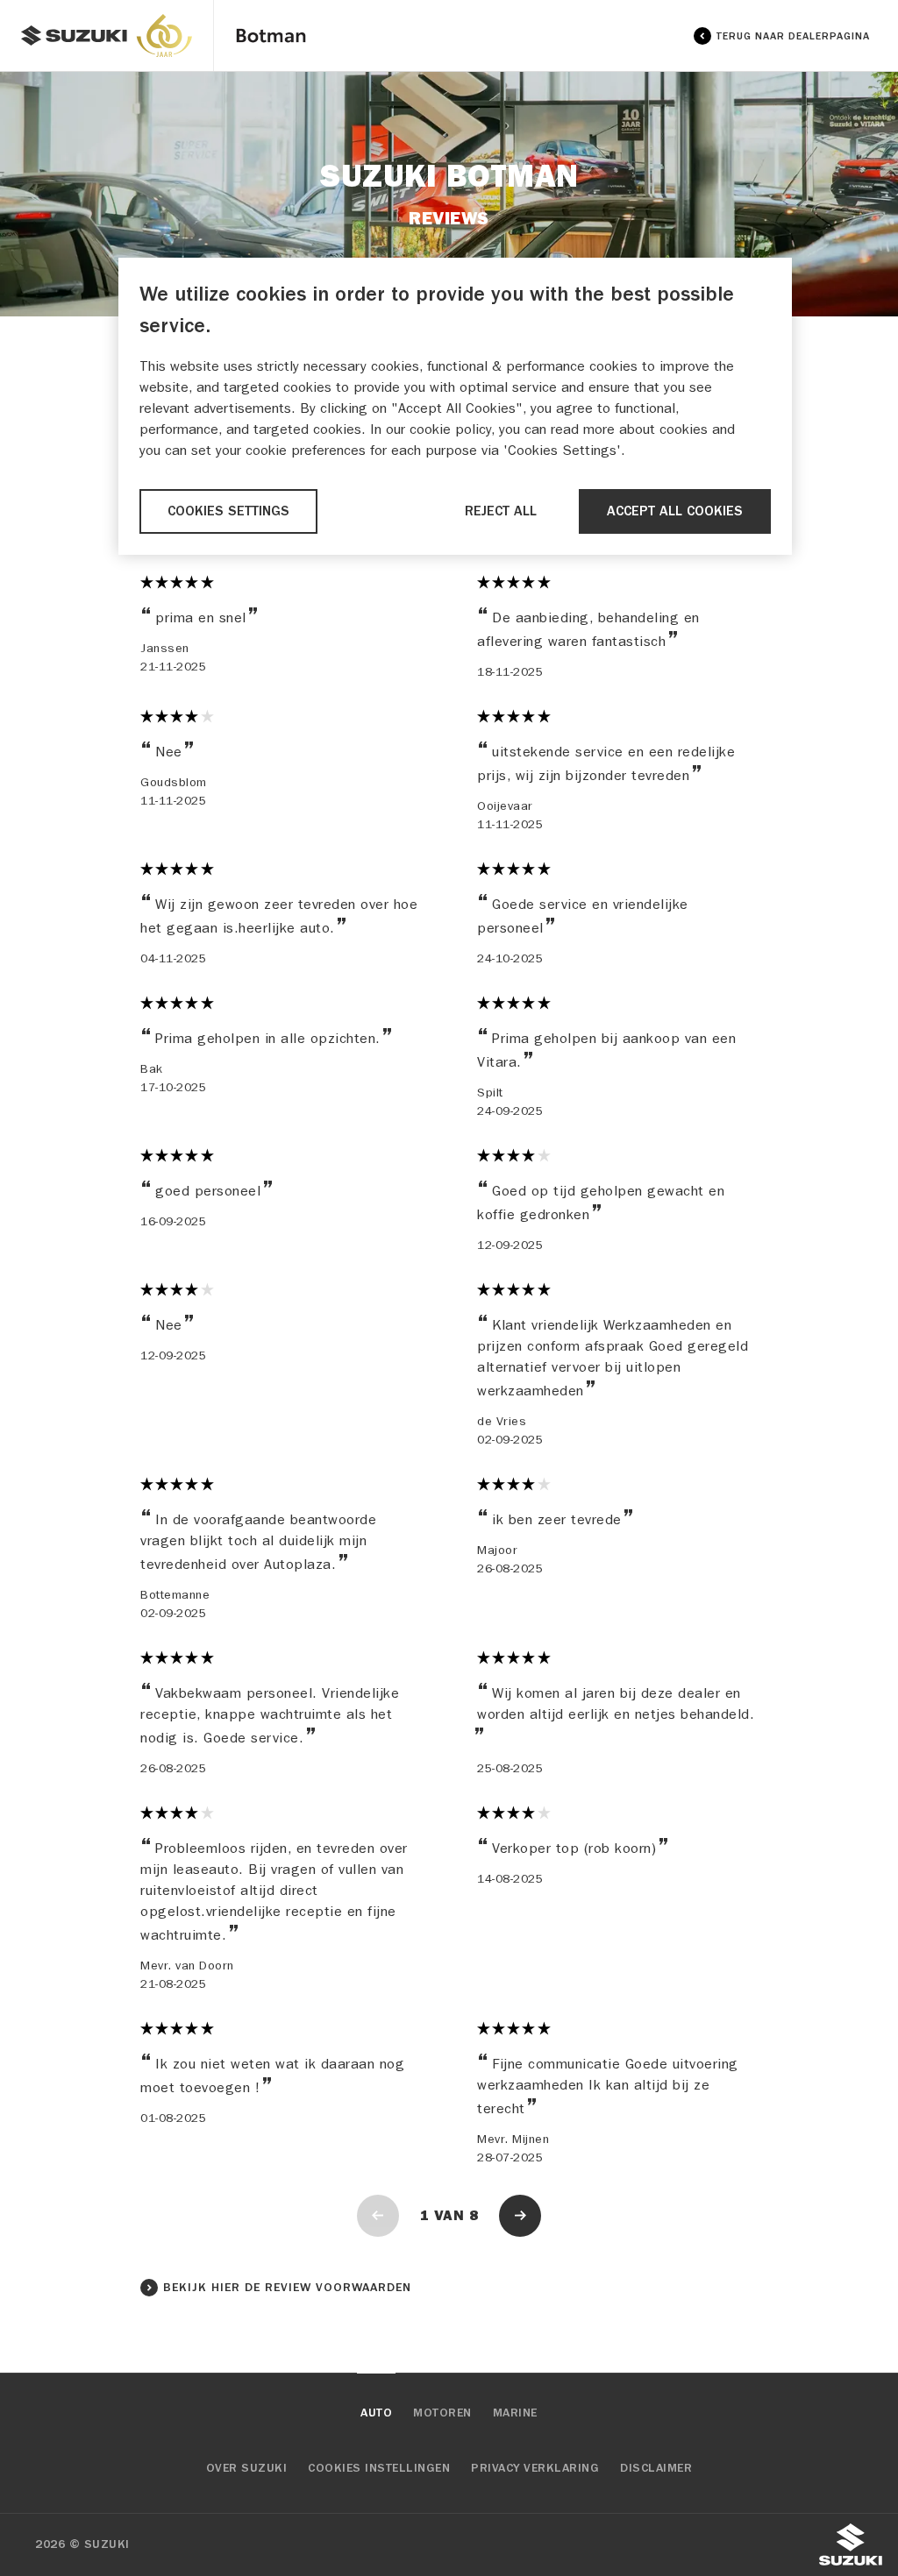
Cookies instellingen (379, 2468)
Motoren (442, 2413)
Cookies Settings (228, 511)
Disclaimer (656, 2468)
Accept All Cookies (675, 511)
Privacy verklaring (535, 2468)
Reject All (501, 511)
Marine (515, 2413)
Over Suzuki (247, 2468)
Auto (376, 2413)
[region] (455, 406)
